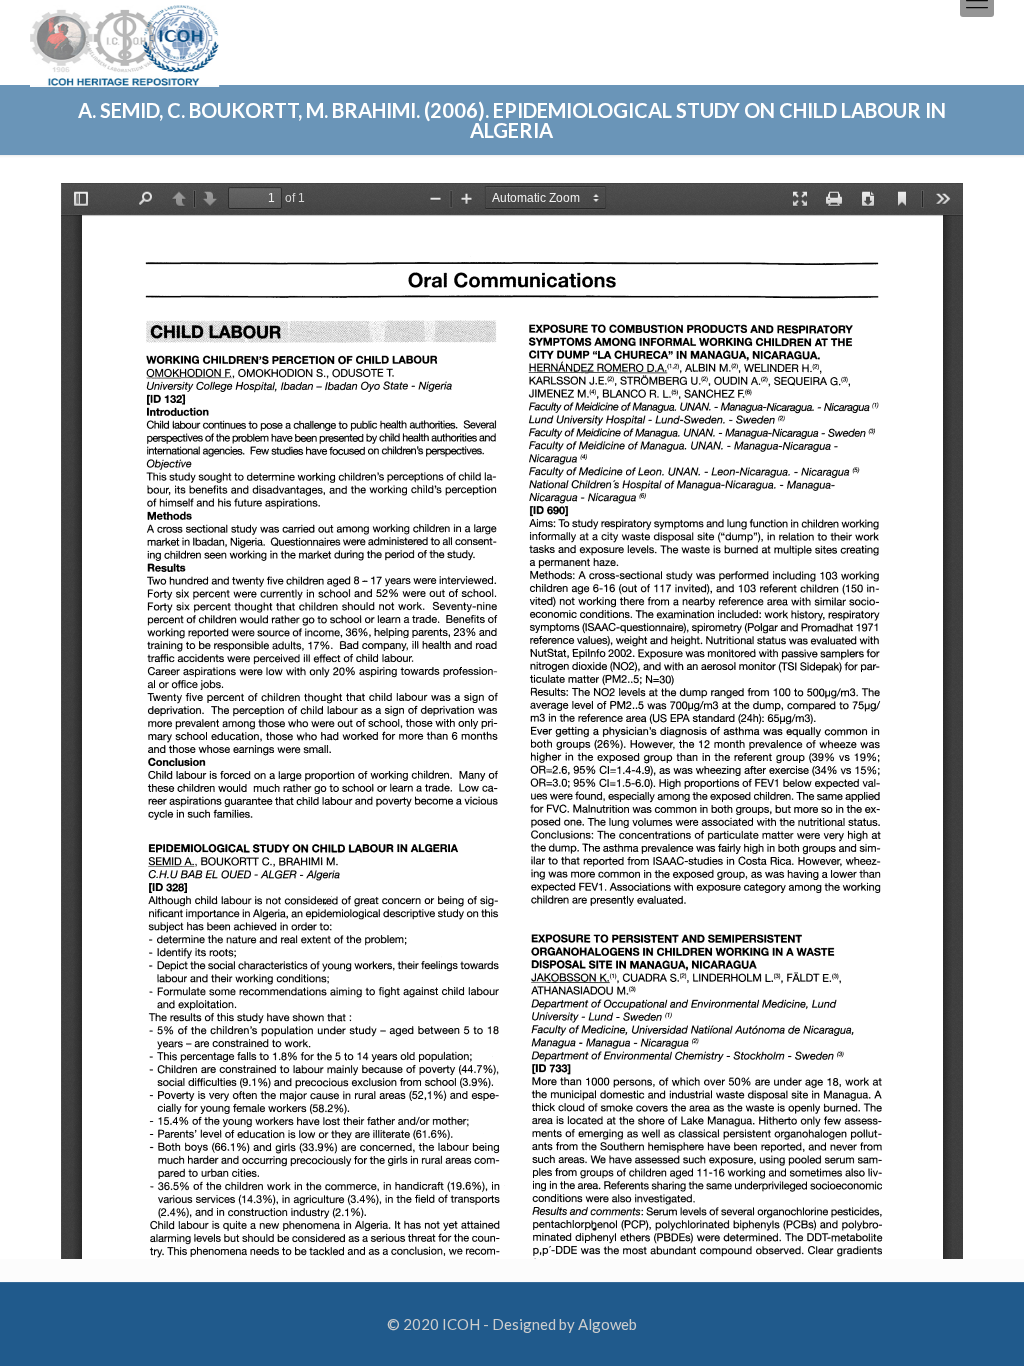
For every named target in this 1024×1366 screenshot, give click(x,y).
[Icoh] (124, 43)
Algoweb (607, 1324)
